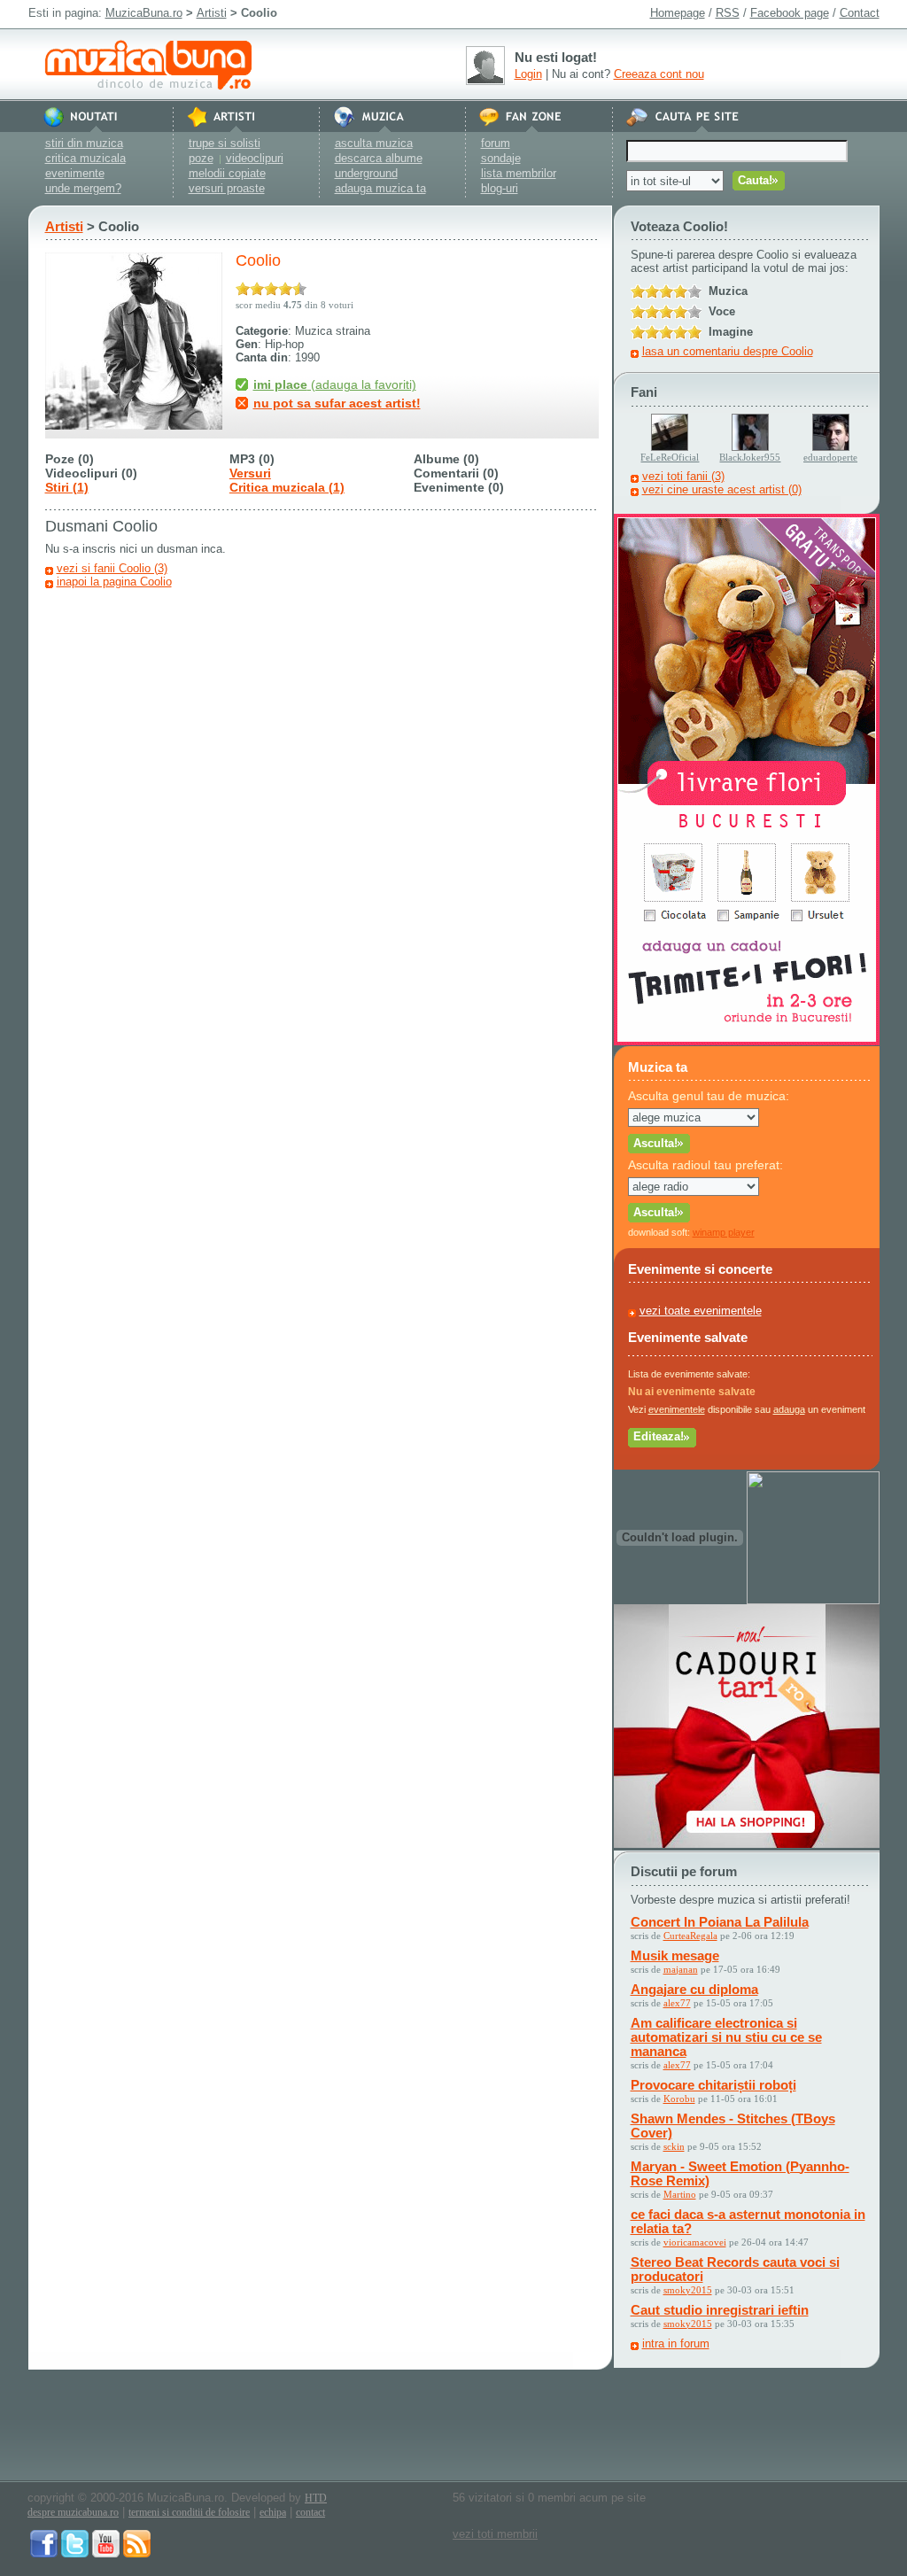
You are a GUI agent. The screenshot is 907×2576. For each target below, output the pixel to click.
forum (496, 143)
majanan (681, 1969)
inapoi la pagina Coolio (114, 582)
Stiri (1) (67, 487)
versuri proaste (227, 188)
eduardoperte (830, 457)
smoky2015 (688, 2290)
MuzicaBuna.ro (144, 13)
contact (310, 2512)
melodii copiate (227, 173)
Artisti (212, 13)
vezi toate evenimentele (701, 1311)
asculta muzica (374, 143)
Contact (860, 13)
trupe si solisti (225, 143)
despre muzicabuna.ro (73, 2512)
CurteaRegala (690, 1936)
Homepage (678, 13)
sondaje (501, 158)
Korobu (679, 2099)
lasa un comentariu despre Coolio (728, 351)
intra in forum (676, 2343)
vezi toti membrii (495, 2534)
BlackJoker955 (750, 457)
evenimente (75, 173)
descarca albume (379, 158)
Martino (680, 2194)
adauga (789, 1409)
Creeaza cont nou (659, 74)
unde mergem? (83, 188)
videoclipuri (255, 158)
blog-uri (500, 188)
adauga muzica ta (380, 188)
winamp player (724, 1232)
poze (201, 158)
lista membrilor (519, 173)
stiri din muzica (84, 143)
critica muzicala (85, 158)
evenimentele (677, 1409)
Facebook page (790, 13)
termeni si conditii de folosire (189, 2512)
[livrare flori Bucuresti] (747, 1041)
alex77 (677, 2003)
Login (528, 74)
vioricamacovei (695, 2242)
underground (366, 173)
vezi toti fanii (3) (683, 476)
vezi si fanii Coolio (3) (112, 568)
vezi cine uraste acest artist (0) (722, 489)
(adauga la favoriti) (335, 384)
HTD (316, 2498)
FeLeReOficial (670, 457)
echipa (273, 2512)
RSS (728, 13)
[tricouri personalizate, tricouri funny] (813, 1600)
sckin (674, 2146)
